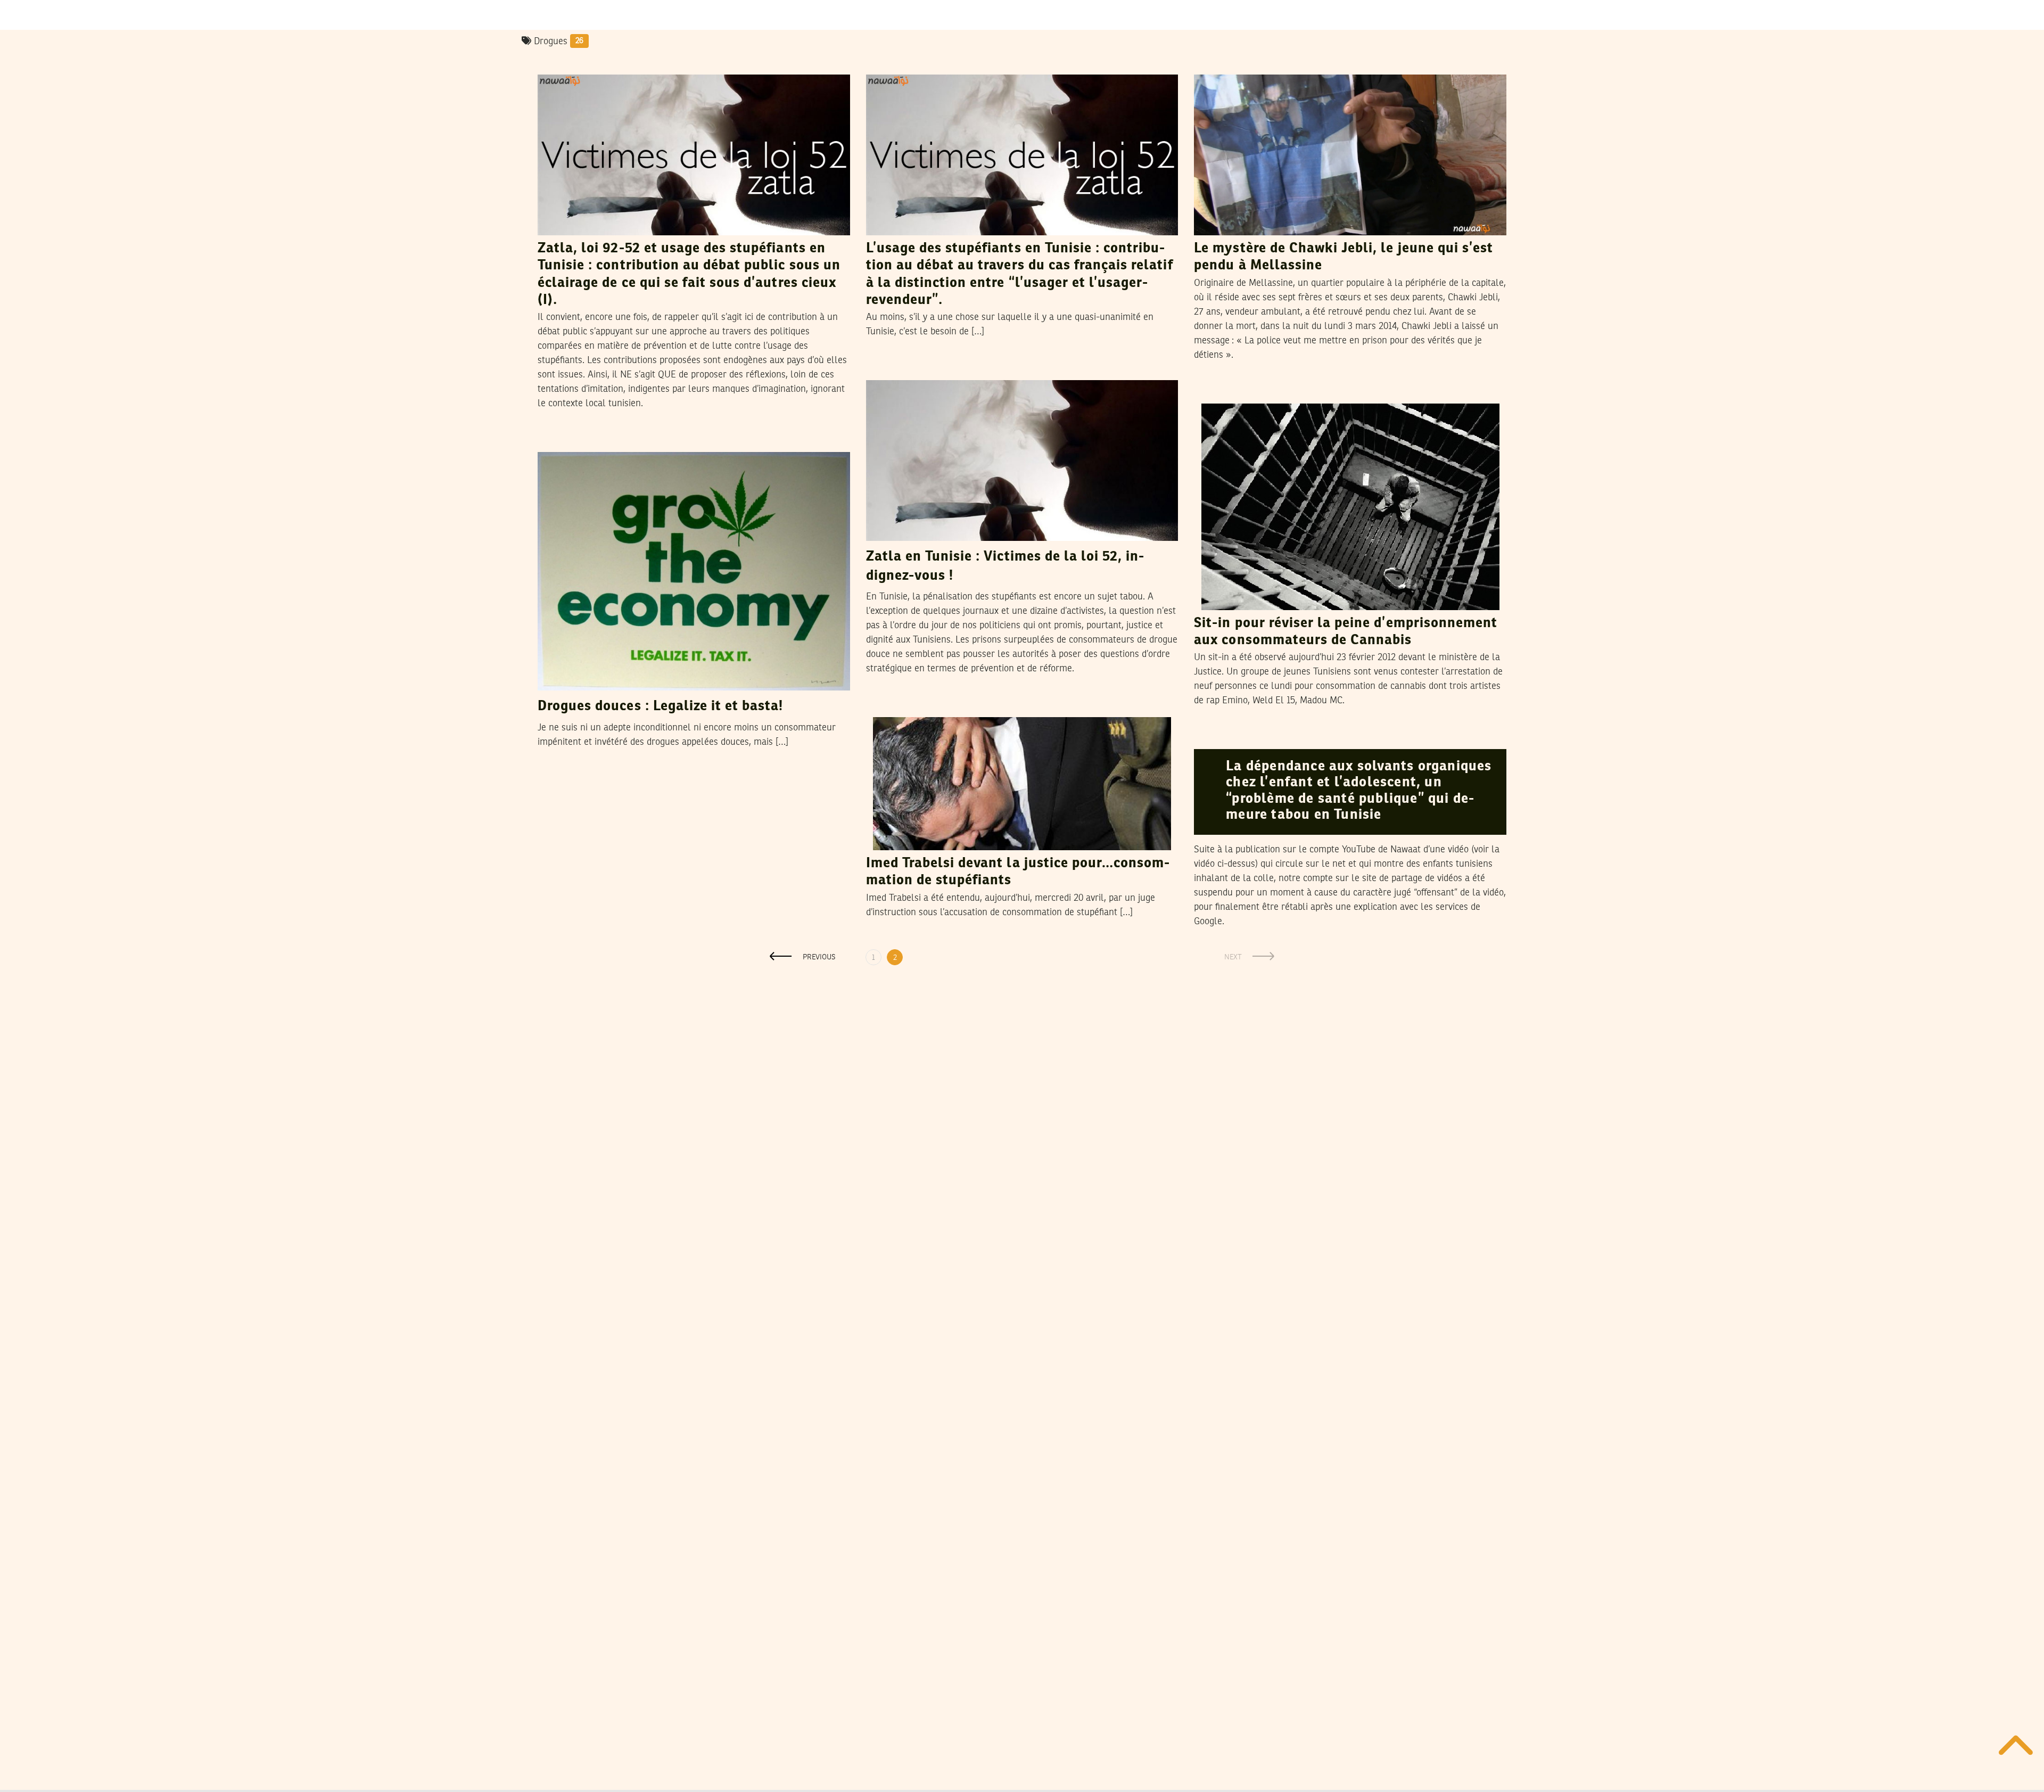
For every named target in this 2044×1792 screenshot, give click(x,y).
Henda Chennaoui (1278, 64)
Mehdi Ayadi (611, 441)
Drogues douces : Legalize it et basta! (661, 706)
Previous (819, 957)
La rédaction (1263, 393)
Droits (884, 370)
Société (1214, 64)
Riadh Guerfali (618, 64)
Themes (559, 64)
